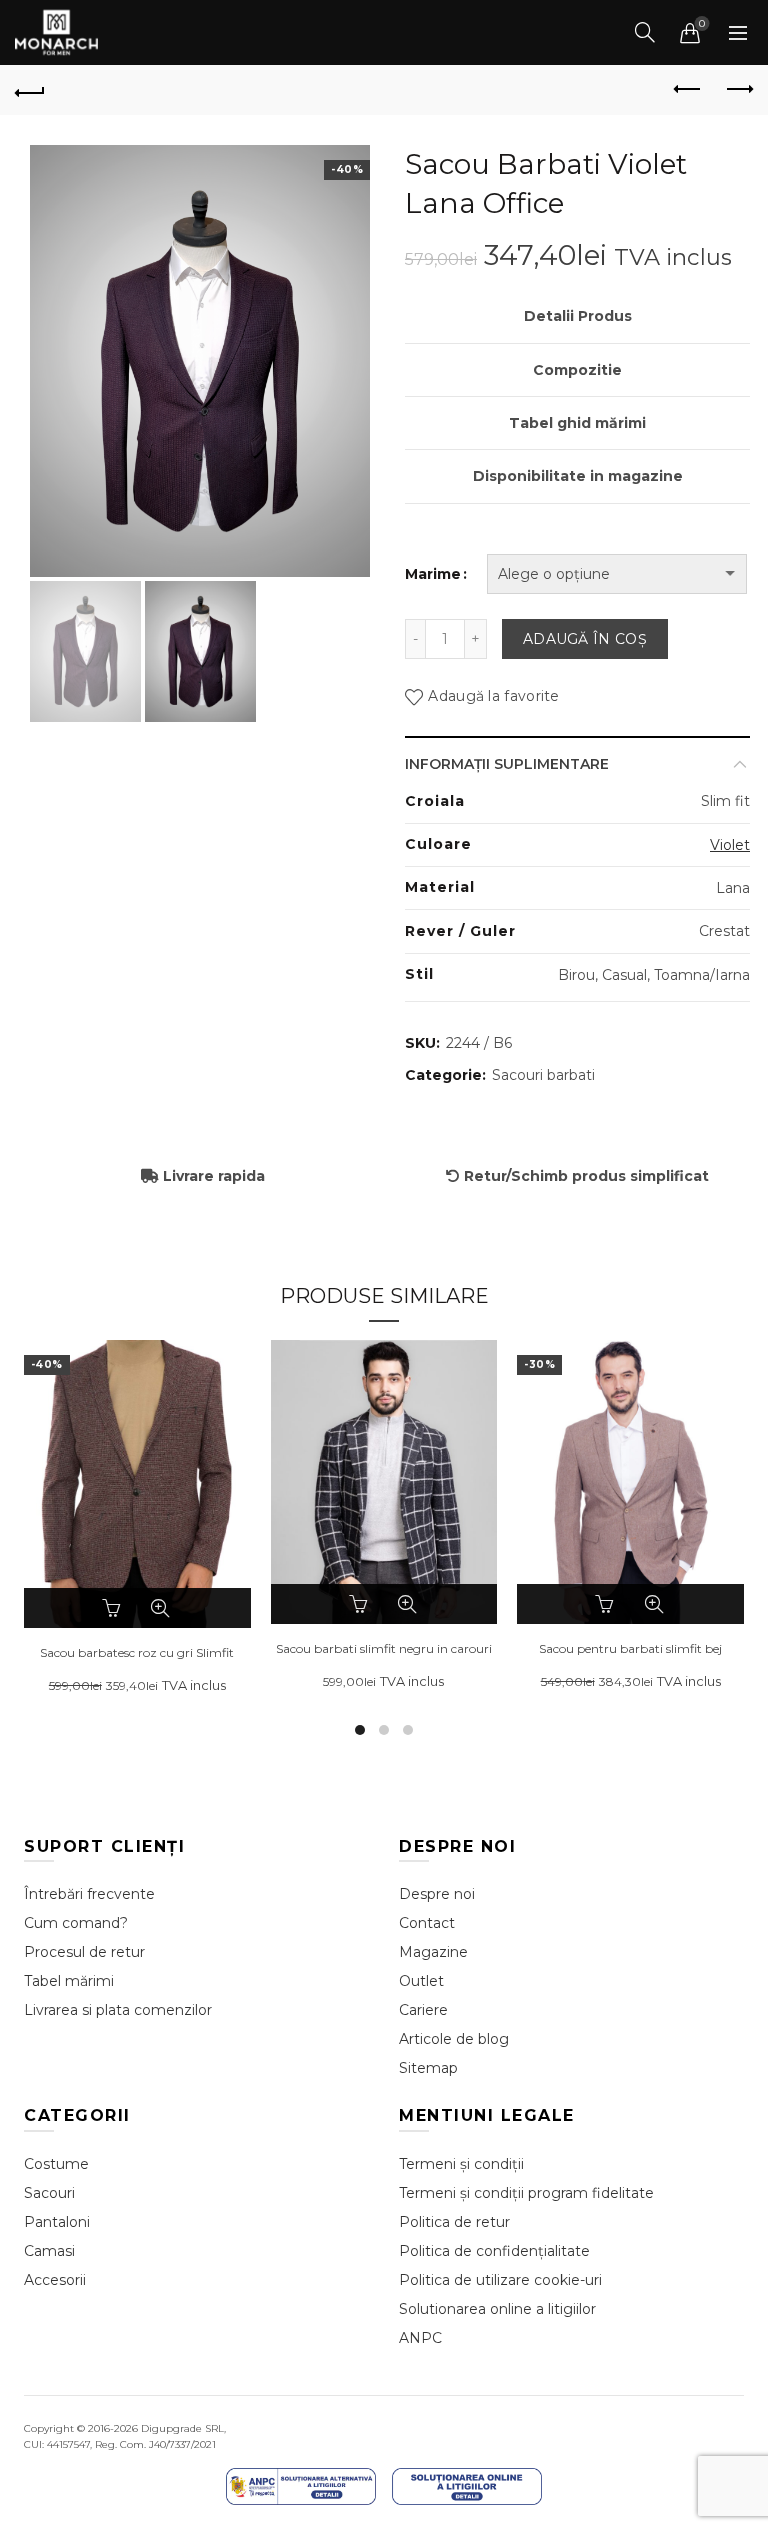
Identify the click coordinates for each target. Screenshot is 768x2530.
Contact (427, 1923)
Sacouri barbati (543, 1075)
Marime (433, 574)
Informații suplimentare (507, 764)
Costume (56, 2164)
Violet (730, 845)
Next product (738, 90)
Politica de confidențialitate (494, 2251)
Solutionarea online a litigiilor (497, 2309)
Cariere (423, 2010)
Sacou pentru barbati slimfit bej (630, 1649)
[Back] (30, 90)
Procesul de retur (84, 1952)
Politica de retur (454, 2222)
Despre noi (437, 1894)
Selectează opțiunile (114, 1608)
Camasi (49, 2251)
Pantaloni (57, 2222)
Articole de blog (454, 2039)
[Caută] (645, 32)
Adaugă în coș (585, 639)
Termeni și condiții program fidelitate (526, 2193)
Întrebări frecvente (89, 1894)
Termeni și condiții (461, 2164)
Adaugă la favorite (493, 696)
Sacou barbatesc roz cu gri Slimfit (137, 1653)
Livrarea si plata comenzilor (118, 2010)
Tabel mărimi (69, 1981)
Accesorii (55, 2280)
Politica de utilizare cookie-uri (500, 2280)
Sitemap (428, 2068)
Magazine (433, 1952)
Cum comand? (76, 1923)
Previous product (688, 90)
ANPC (420, 2338)
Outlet (421, 1981)
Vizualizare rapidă (160, 1608)
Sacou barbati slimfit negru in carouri (384, 1649)
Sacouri (49, 2193)
